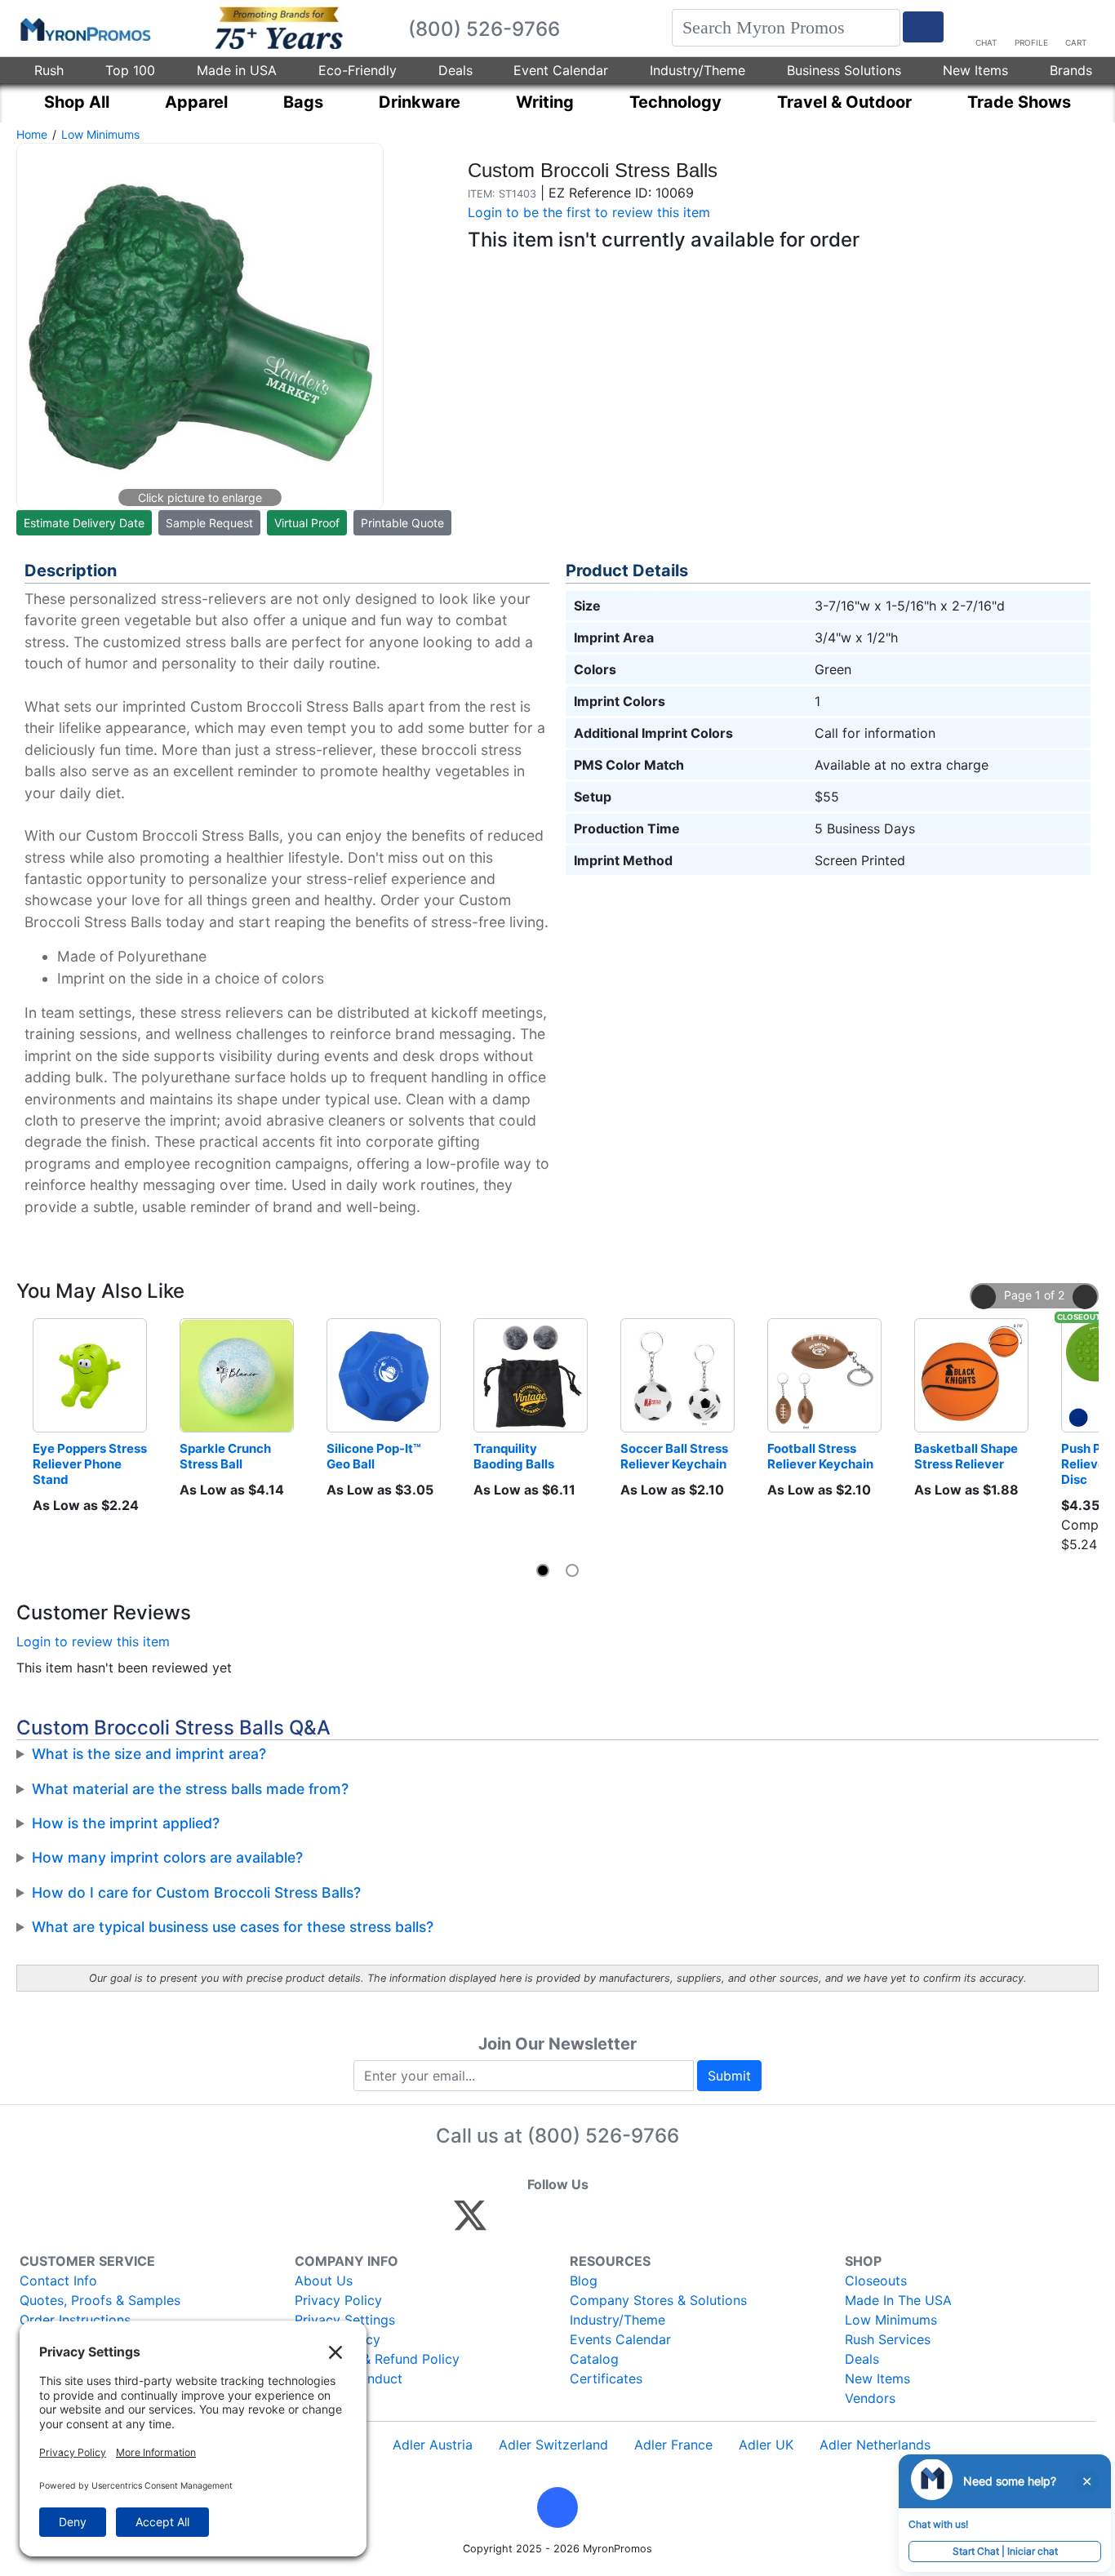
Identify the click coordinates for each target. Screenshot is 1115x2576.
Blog (584, 2281)
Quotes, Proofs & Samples (100, 2300)
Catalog (594, 2359)
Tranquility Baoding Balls (514, 1456)
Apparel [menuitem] (196, 102)
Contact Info (58, 2281)
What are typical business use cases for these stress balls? (233, 1927)
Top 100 (130, 70)
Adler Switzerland (553, 2445)
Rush (49, 70)
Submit (729, 2076)
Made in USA (237, 70)
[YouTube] (649, 2223)
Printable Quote (402, 523)
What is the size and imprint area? (149, 1754)
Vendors (870, 2398)
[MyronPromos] (84, 29)
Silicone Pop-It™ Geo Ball (375, 1456)
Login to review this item (93, 1641)
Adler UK (766, 2445)
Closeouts (876, 2281)
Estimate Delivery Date (84, 523)
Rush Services (888, 2339)
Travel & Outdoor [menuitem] (844, 102)
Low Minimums (100, 134)
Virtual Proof (307, 523)
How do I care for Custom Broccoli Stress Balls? (196, 1892)
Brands (1071, 70)
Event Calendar (561, 70)
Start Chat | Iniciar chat (1005, 2551)
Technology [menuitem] (675, 102)
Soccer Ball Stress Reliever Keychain (675, 1456)
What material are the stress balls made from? (190, 1789)
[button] (984, 1297)
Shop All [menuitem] (77, 102)
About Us (324, 2281)
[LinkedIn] (614, 2223)
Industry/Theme (697, 70)
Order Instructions (75, 2320)
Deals (455, 70)
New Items (975, 70)
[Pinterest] (544, 2223)
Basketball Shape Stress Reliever (967, 1456)
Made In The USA (898, 2300)
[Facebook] (509, 2223)
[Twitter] (470, 2223)
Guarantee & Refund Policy (377, 2359)
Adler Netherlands (875, 2445)
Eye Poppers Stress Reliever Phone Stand (90, 1464)
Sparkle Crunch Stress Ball (227, 1456)
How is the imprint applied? (126, 1823)
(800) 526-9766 (603, 2136)
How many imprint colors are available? (167, 1857)
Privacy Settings (345, 2320)
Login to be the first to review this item (589, 212)
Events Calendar (620, 2339)
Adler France (673, 2445)
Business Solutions (844, 70)
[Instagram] (579, 2223)
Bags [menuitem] (303, 102)
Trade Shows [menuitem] (1019, 102)
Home (32, 134)
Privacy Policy (338, 2300)
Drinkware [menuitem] (420, 102)
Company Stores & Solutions (658, 2300)
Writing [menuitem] (545, 102)
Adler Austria (433, 2445)
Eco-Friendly (358, 70)
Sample (209, 523)
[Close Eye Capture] (1086, 2481)
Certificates (606, 2378)
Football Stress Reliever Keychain (820, 1456)
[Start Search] (923, 27)
